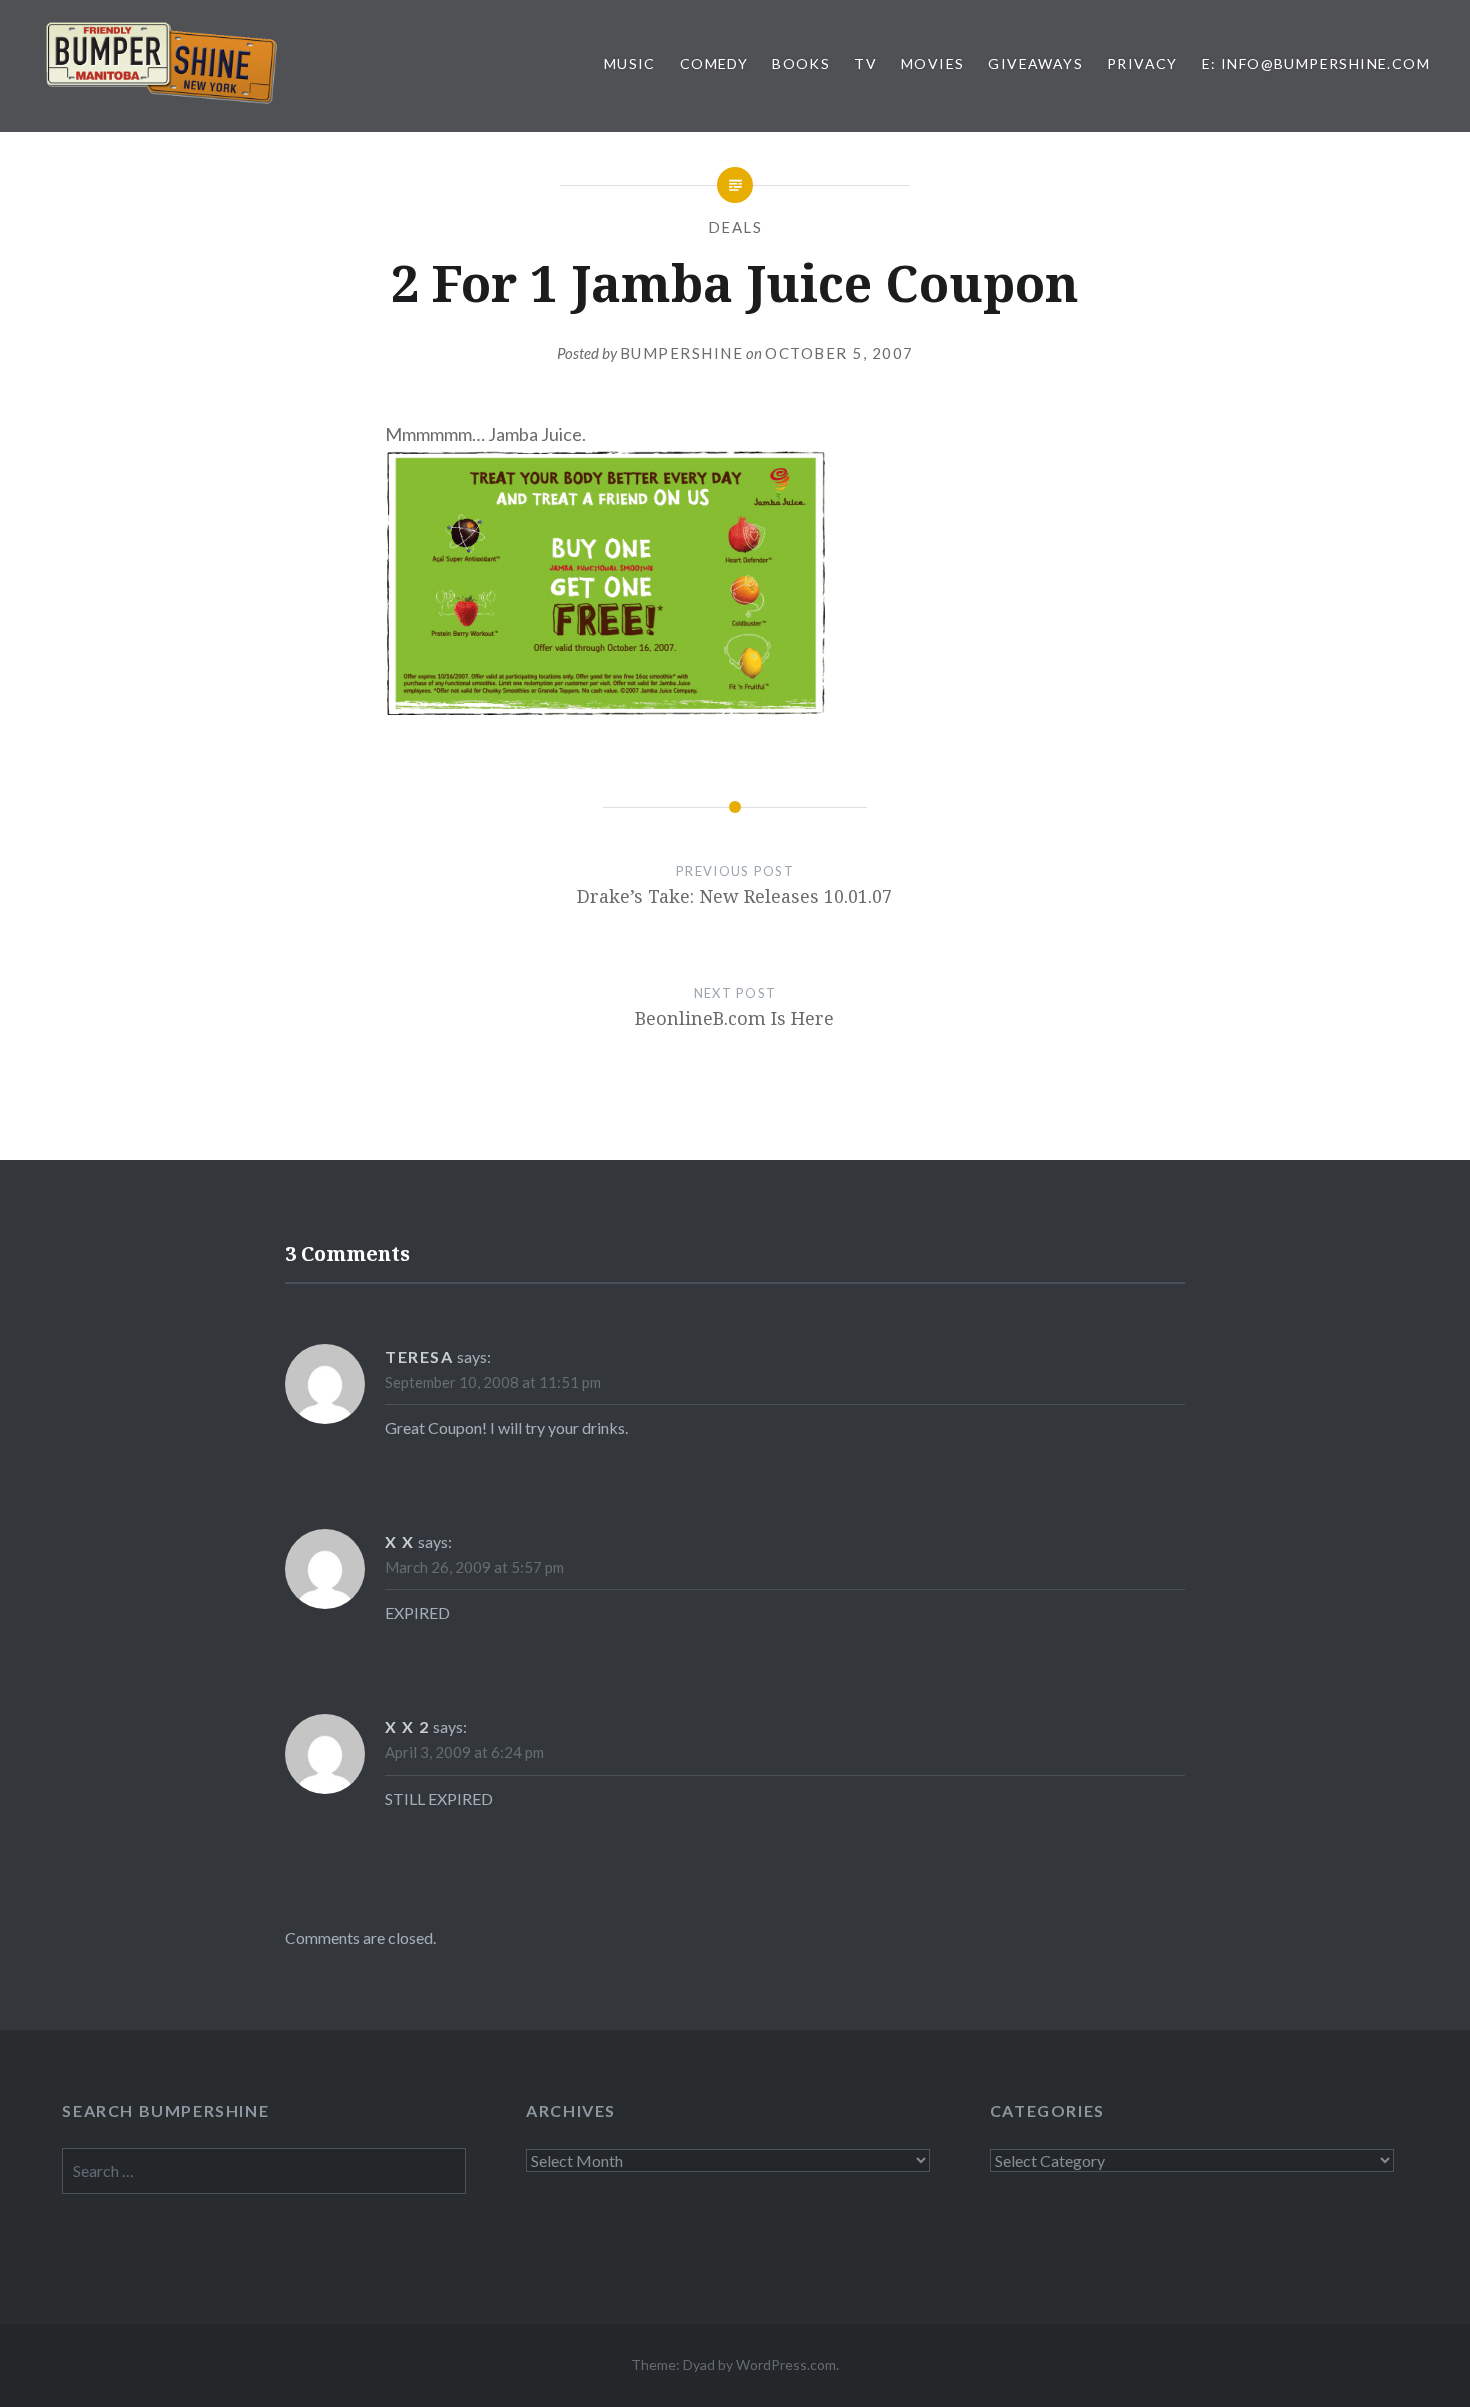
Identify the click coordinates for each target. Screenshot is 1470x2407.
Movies (932, 63)
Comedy (714, 63)
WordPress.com (786, 2364)
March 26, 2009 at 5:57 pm (474, 1567)
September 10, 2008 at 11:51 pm (493, 1382)
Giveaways (1035, 63)
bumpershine (682, 353)
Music (630, 63)
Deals (735, 227)
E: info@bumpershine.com (1316, 63)
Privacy (1142, 63)
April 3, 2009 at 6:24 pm (464, 1752)
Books (801, 63)
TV (865, 63)
